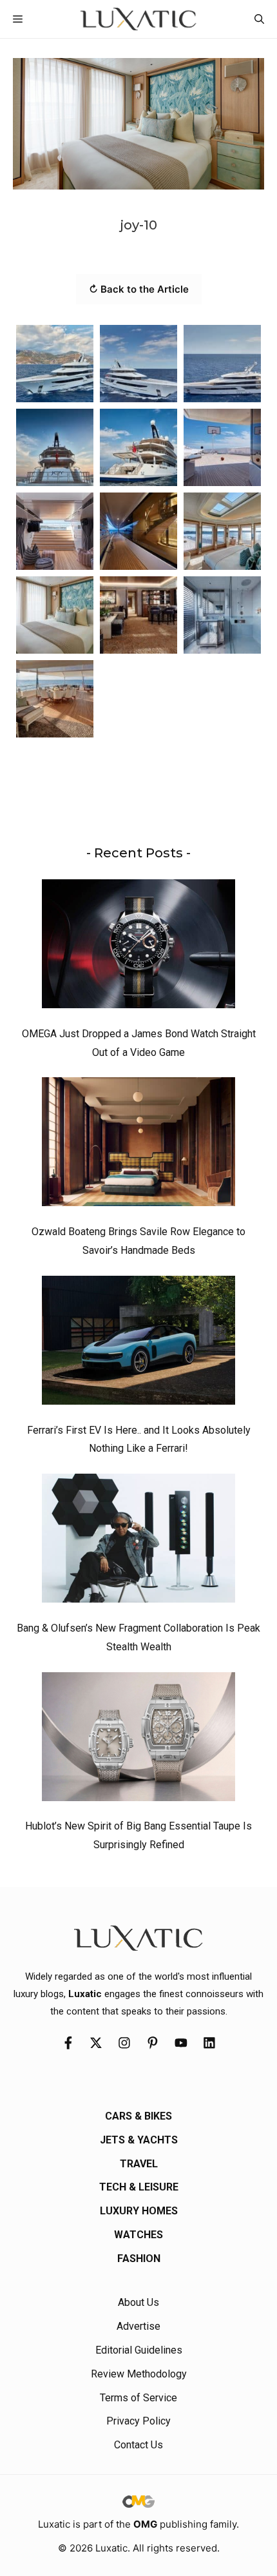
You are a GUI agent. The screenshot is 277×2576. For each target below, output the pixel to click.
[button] (259, 19)
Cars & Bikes (138, 2116)
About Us (138, 2302)
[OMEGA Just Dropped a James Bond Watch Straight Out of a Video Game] (138, 947)
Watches (138, 2235)
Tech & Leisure (139, 2187)
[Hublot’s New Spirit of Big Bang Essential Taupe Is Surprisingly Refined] (138, 1740)
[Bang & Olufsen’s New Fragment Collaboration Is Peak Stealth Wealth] (138, 1541)
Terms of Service (138, 2398)
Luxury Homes (139, 2211)
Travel (139, 2164)
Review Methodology (139, 2374)
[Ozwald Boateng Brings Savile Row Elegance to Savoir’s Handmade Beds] (138, 1145)
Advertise (138, 2326)
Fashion (139, 2259)
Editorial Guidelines (139, 2350)
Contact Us (138, 2445)
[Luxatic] (138, 19)
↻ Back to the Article (139, 289)
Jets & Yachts (139, 2140)
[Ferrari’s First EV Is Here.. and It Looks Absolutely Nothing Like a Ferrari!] (138, 1343)
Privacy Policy (138, 2421)
